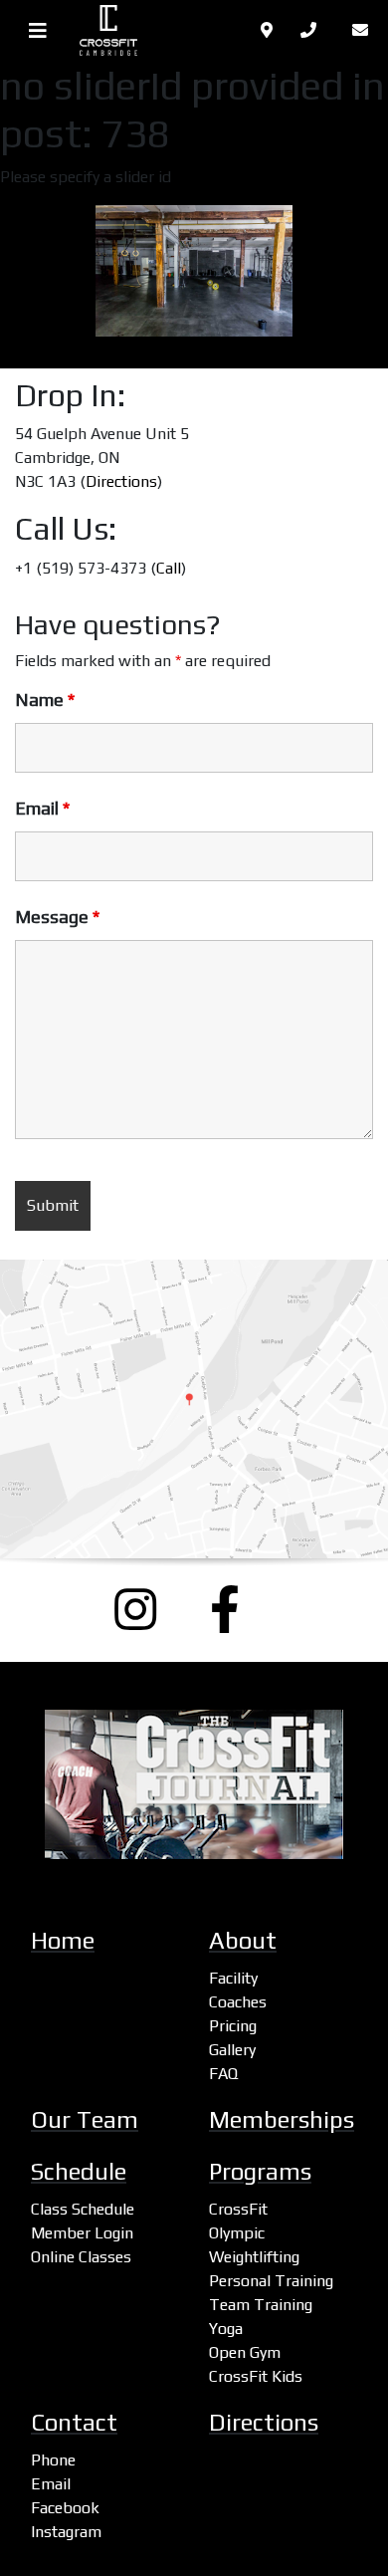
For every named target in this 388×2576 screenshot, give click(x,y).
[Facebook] (242, 1610)
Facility (233, 1978)
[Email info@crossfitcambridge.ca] (364, 30)
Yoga (226, 2329)
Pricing (233, 2026)
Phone (53, 2460)
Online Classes (81, 2257)
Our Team (85, 2119)
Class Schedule (83, 2209)
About (243, 1940)
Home (63, 1940)
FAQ (223, 2074)
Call (169, 568)
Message (57, 917)
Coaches (238, 2002)
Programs (260, 2171)
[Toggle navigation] (38, 31)
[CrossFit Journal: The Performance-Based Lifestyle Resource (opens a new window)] (194, 1784)
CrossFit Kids (256, 2376)
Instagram (66, 2532)
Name (45, 700)
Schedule (79, 2171)
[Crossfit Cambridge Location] (194, 1409)
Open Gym (245, 2352)
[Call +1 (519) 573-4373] (314, 30)
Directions (121, 481)
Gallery (232, 2050)
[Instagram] (146, 1610)
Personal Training (271, 2281)
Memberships (282, 2119)
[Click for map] (269, 30)
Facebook (65, 2508)
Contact (74, 2422)
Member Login (82, 2233)
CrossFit (238, 2209)
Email (42, 809)
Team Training (261, 2305)
